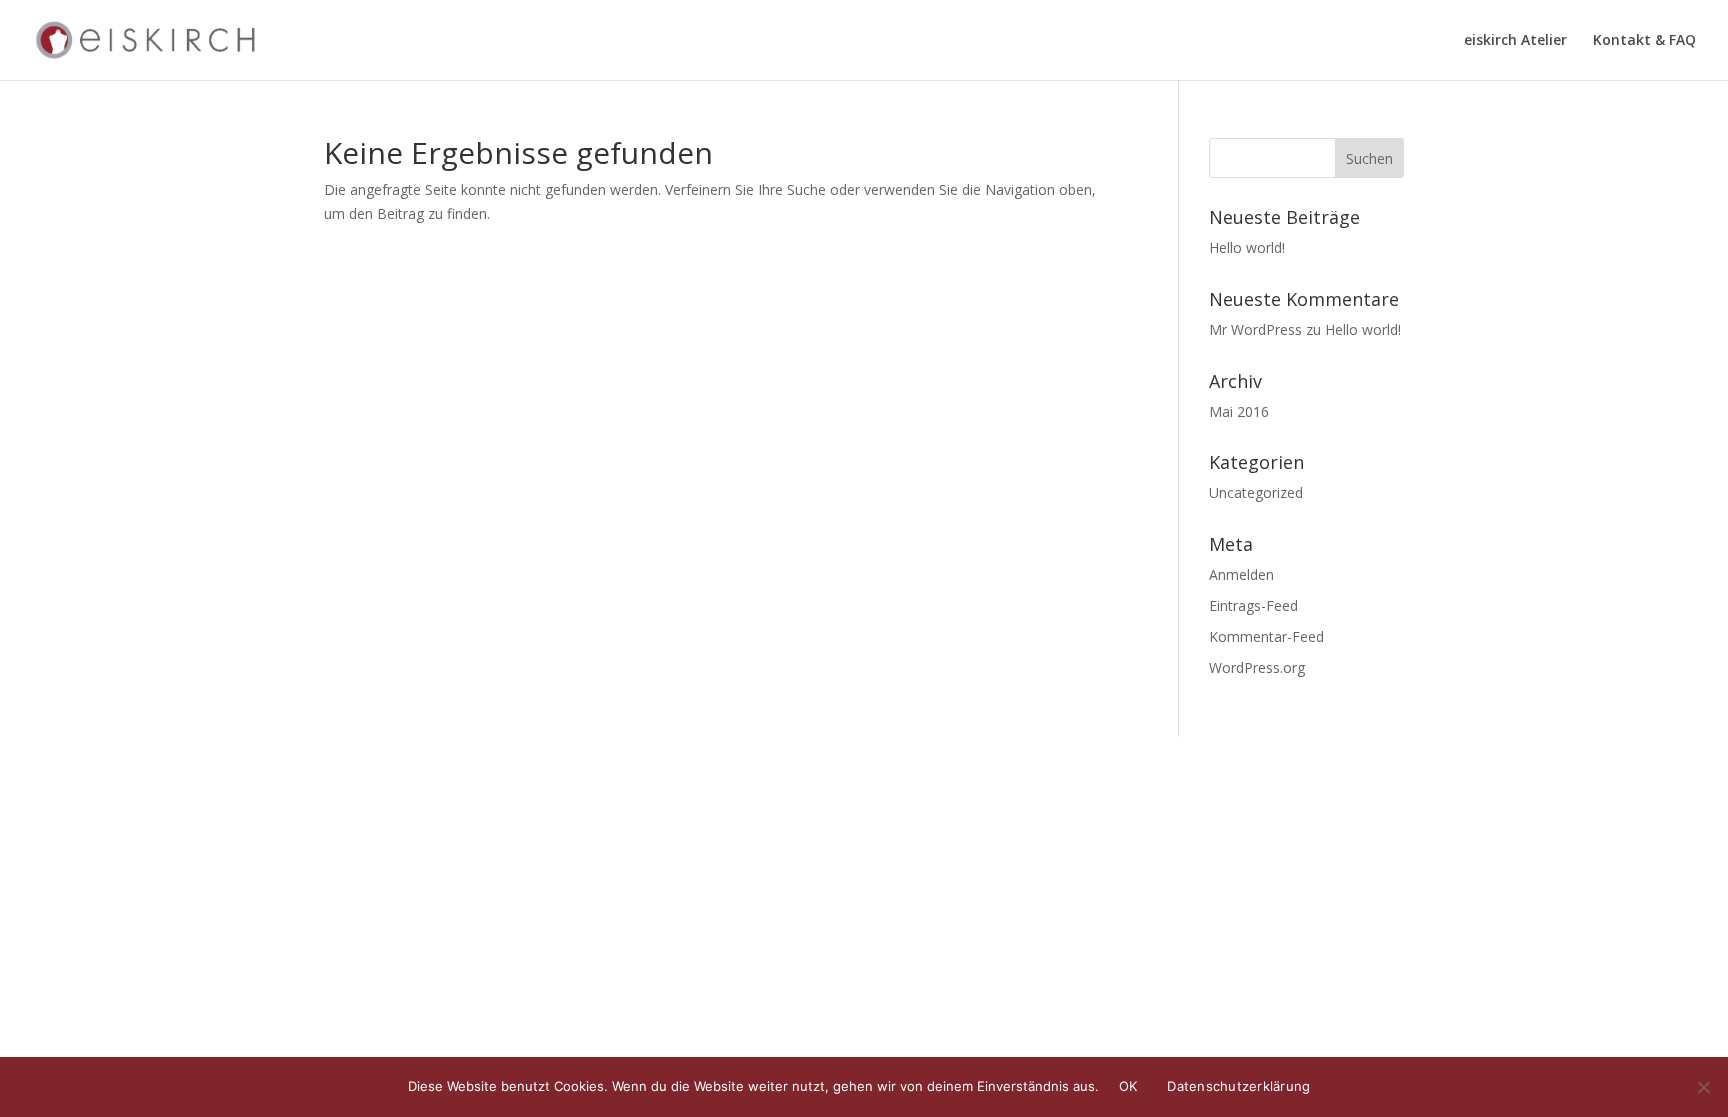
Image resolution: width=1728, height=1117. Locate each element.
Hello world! (1247, 247)
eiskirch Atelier (1515, 41)
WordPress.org (1257, 667)
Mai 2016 (1239, 411)
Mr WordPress (1255, 329)
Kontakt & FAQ (1644, 41)
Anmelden (1241, 574)
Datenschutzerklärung (1238, 1086)
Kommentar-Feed (1266, 636)
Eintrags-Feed (1253, 605)
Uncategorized (1256, 492)
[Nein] (1703, 1087)
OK (1128, 1086)
